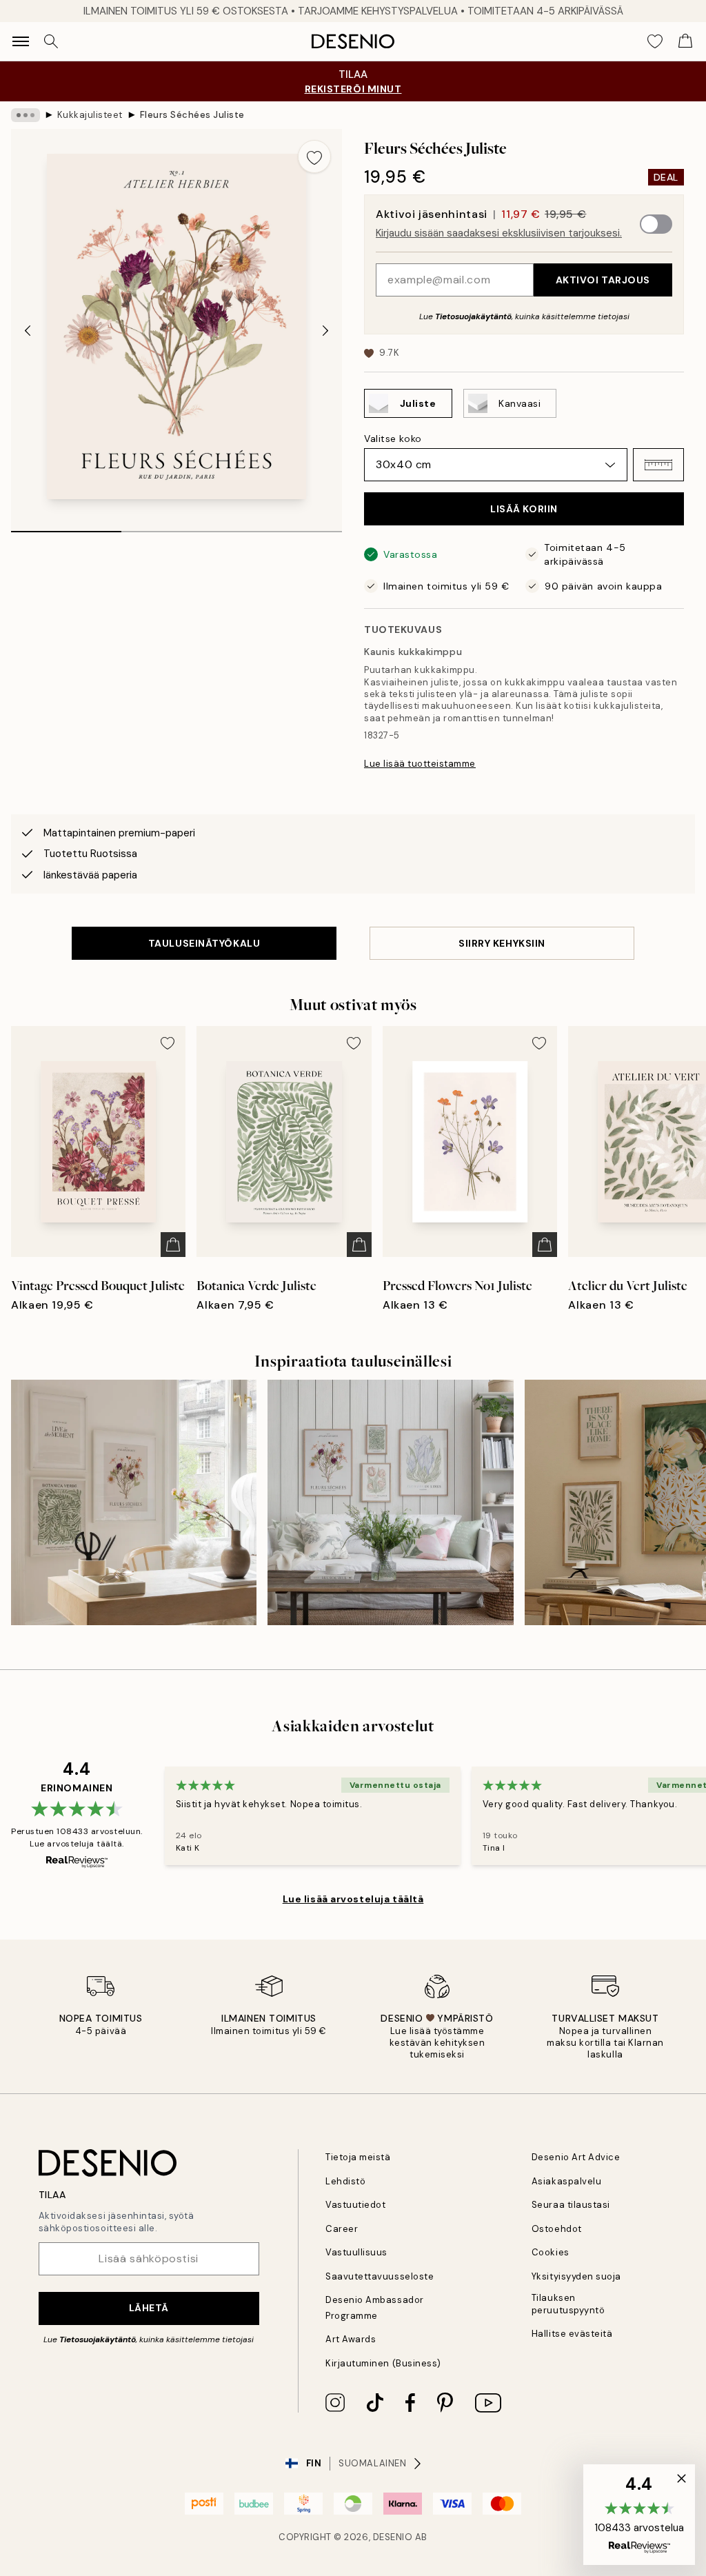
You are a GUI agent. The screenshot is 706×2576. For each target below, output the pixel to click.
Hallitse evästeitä (572, 2334)
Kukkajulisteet (90, 115)
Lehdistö (345, 2181)
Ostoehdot (557, 2229)
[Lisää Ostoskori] (173, 1245)
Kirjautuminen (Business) (383, 2363)
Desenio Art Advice (576, 2157)
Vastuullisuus (356, 2252)
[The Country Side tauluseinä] (390, 1502)
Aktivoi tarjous (603, 280)
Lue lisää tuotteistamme (420, 764)
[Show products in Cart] (685, 41)
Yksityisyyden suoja (576, 2276)
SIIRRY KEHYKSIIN (502, 943)
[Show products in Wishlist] (655, 41)
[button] (658, 465)
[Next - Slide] (325, 330)
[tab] (66, 527)
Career (342, 2229)
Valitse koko (393, 439)
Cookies (551, 2252)
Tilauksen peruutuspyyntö (568, 2304)
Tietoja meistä (358, 2157)
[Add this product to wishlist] (314, 157)
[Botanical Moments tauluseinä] (134, 1502)
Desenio (393, 2537)
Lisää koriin (524, 509)
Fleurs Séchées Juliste (192, 115)
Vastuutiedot (355, 2205)
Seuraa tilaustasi (571, 2205)
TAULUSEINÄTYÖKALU (204, 943)
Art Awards (351, 2339)
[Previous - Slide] (28, 330)
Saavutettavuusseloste (380, 2276)
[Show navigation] (21, 41)
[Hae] (51, 41)
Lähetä (149, 2308)
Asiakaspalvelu (566, 2181)
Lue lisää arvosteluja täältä (353, 1899)
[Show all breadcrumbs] (26, 115)
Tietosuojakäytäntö (473, 316)
